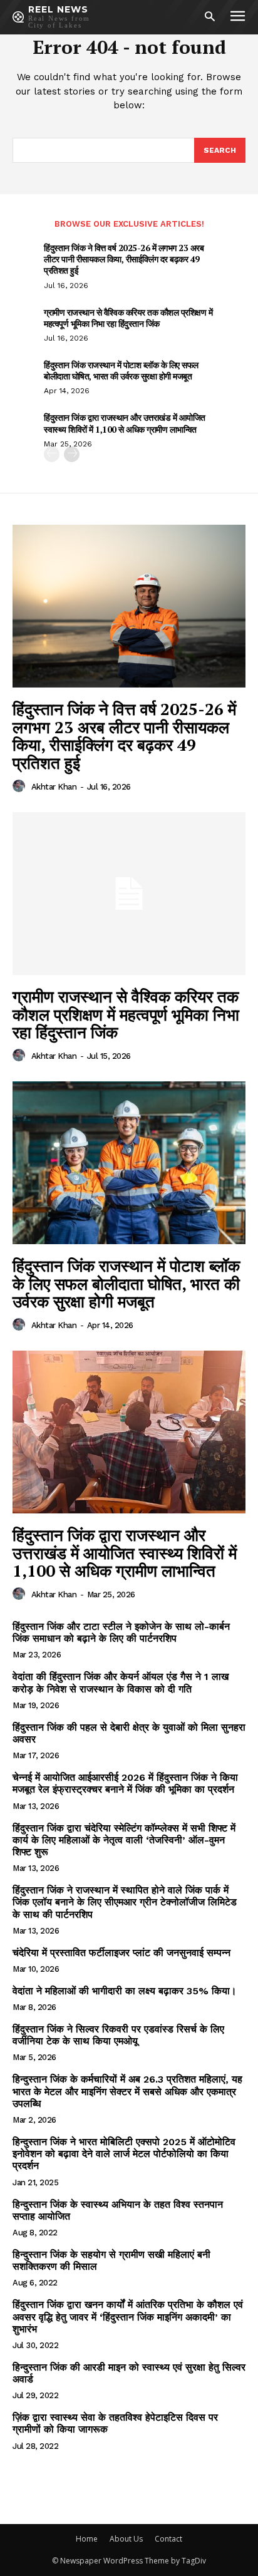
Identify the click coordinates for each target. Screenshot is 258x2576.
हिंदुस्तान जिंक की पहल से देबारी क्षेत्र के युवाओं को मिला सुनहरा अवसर (129, 1733)
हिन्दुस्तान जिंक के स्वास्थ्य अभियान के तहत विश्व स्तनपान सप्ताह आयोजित (118, 2210)
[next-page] (72, 454)
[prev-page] (52, 454)
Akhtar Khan (54, 787)
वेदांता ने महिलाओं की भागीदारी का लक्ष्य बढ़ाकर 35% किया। (125, 1991)
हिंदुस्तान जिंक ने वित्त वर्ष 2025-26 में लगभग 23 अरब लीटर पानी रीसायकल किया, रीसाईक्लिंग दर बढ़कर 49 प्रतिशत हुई (124, 259)
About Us (126, 2539)
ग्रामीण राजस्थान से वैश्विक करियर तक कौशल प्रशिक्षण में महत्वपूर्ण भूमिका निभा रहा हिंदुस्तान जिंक (128, 318)
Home (87, 2539)
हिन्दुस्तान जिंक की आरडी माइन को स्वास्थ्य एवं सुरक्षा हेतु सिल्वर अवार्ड (129, 2373)
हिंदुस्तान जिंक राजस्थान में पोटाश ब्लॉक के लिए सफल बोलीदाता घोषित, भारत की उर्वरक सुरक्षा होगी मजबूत (121, 370)
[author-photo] (21, 786)
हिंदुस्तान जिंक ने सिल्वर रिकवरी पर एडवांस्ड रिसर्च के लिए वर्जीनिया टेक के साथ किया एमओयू (118, 2035)
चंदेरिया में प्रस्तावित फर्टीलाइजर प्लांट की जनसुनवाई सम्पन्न (121, 1953)
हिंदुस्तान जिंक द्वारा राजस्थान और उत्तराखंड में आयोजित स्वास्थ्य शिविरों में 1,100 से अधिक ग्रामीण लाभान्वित (125, 423)
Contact (168, 2539)
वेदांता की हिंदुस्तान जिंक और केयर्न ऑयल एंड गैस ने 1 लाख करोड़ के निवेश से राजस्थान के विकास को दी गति (121, 1682)
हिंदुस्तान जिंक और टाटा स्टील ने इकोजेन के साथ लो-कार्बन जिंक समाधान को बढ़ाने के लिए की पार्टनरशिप (121, 1632)
